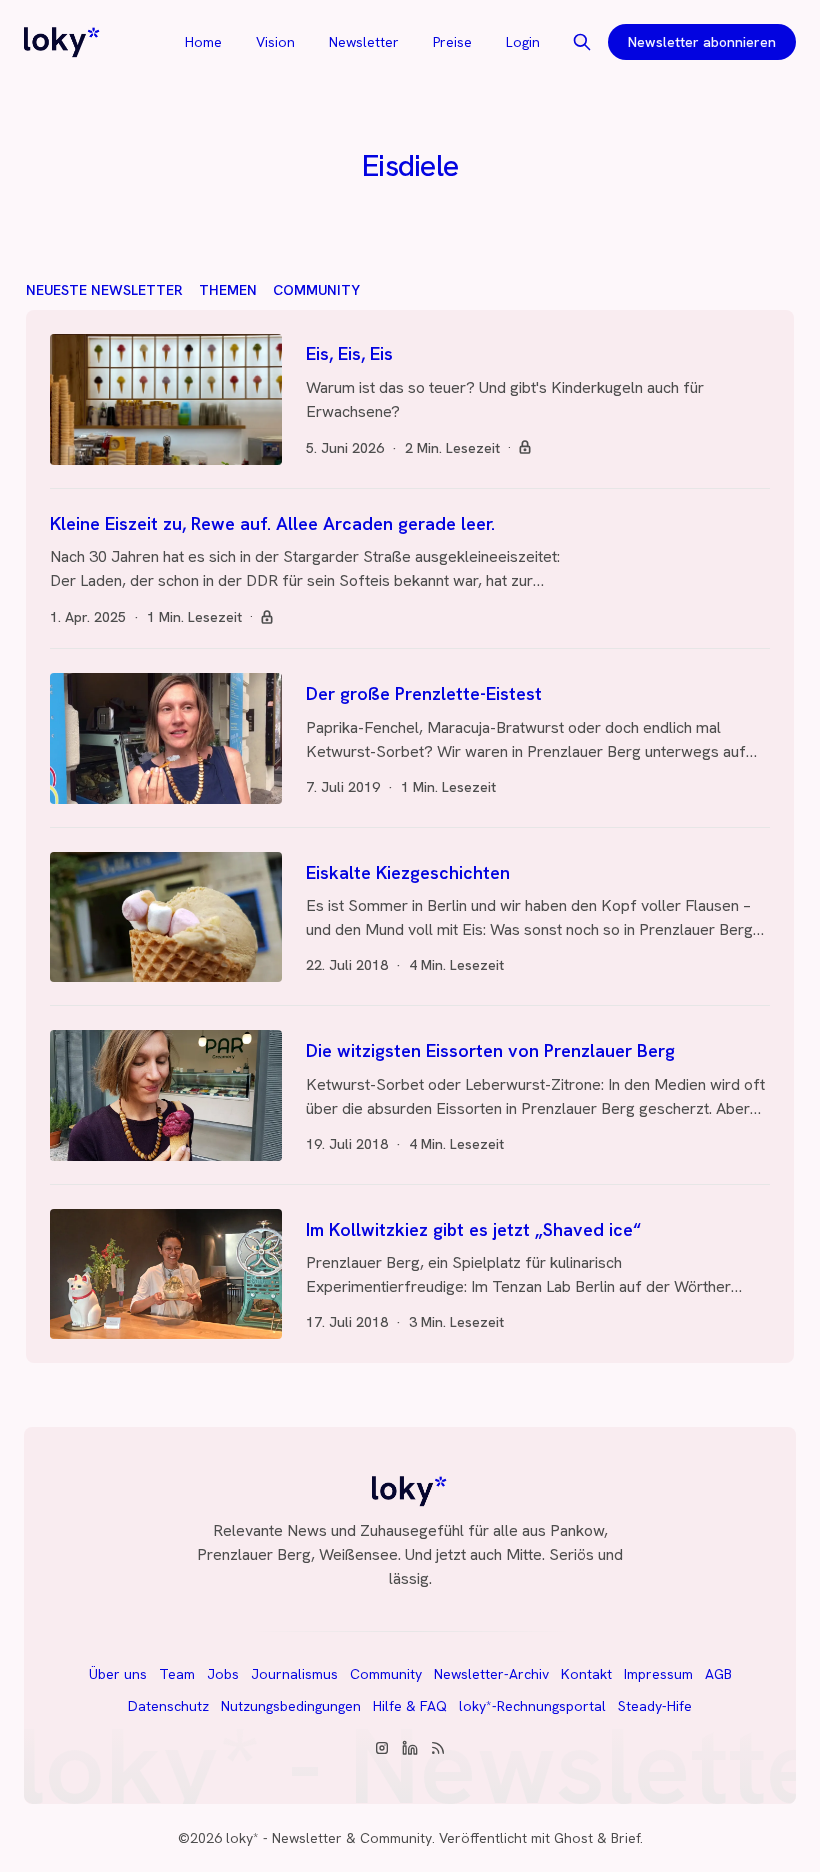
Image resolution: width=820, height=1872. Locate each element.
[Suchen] (582, 42)
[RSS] (438, 1748)
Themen (228, 290)
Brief (625, 1838)
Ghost (573, 1838)
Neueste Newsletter (104, 290)
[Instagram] (382, 1748)
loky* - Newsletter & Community (329, 1838)
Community (316, 290)
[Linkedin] (410, 1748)
